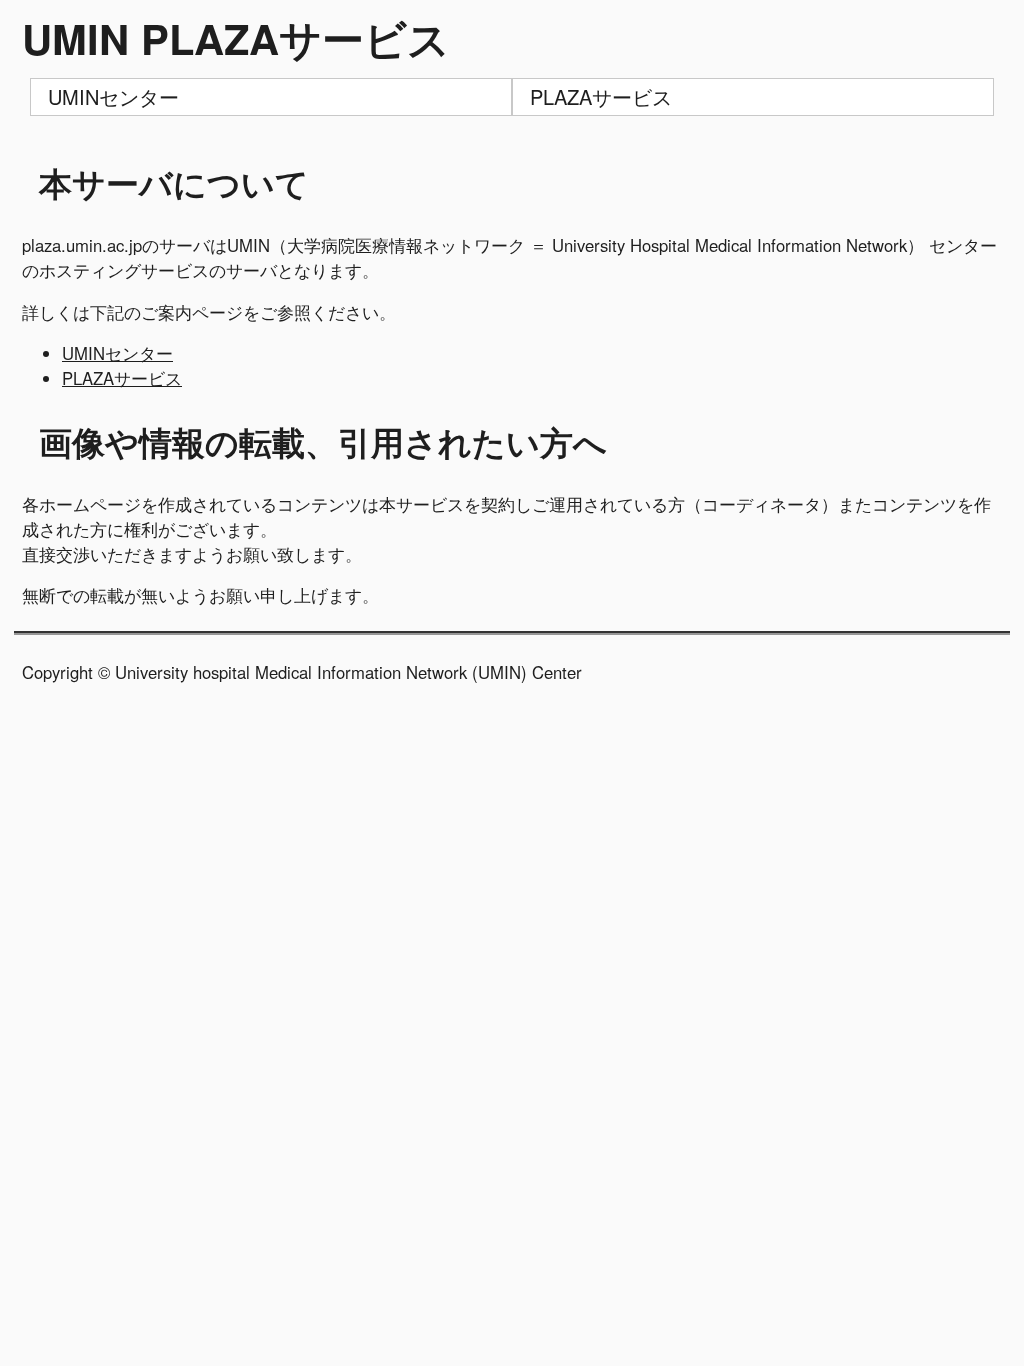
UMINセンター (113, 96)
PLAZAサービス (601, 96)
